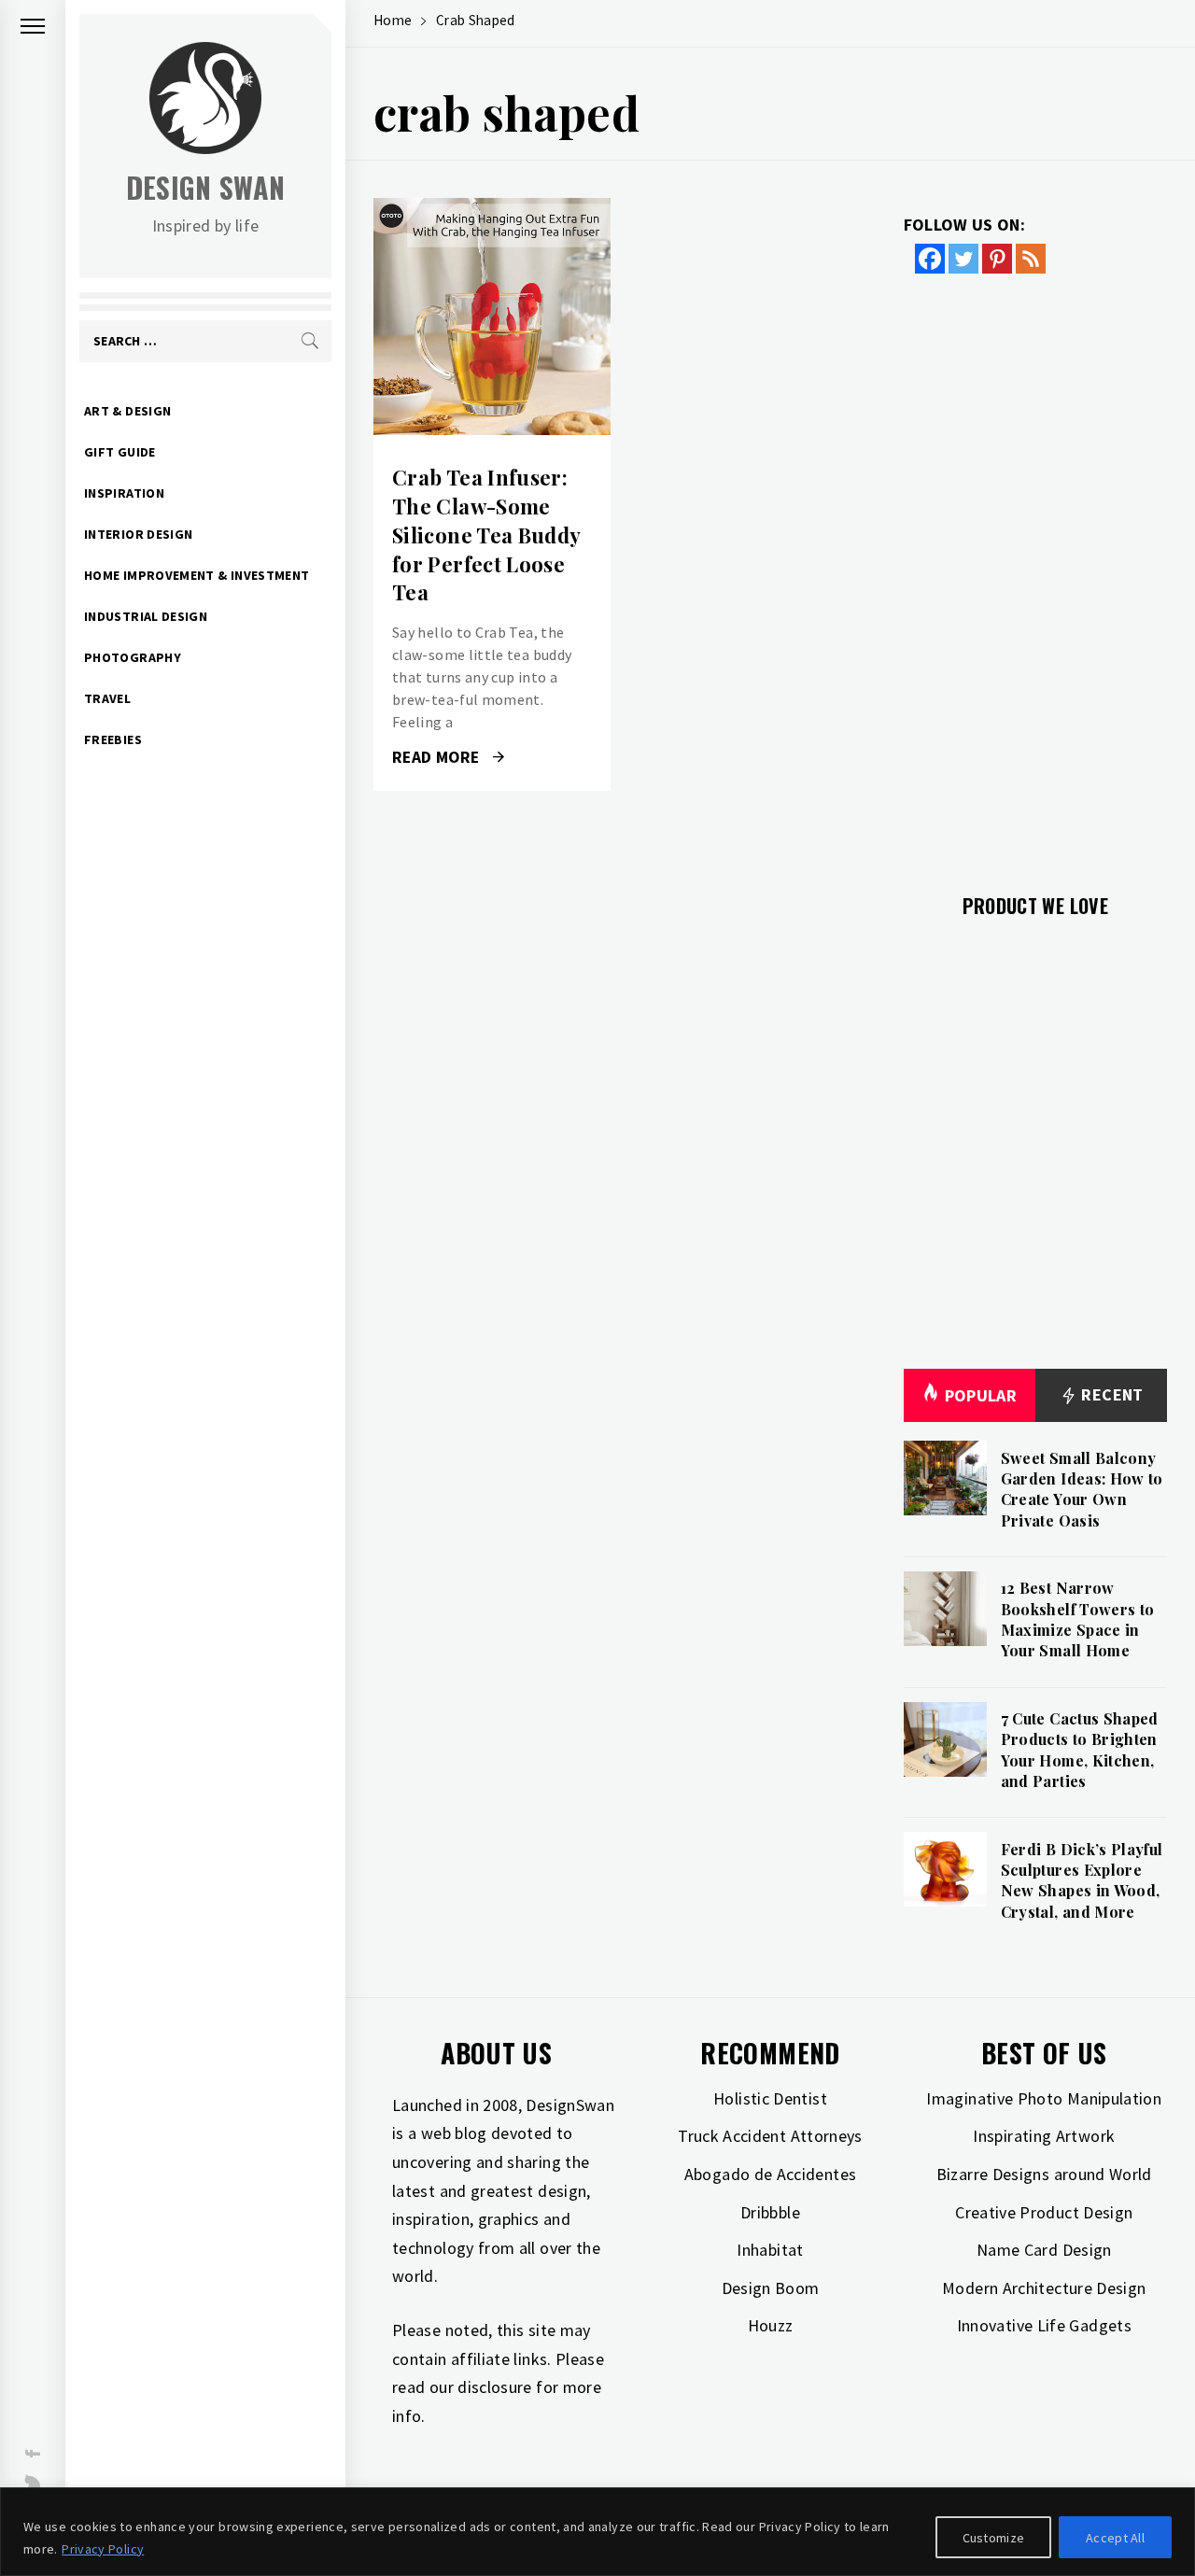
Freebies (113, 739)
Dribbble (770, 2212)
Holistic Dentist (770, 2098)
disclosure (495, 2387)
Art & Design (127, 411)
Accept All (1115, 2538)
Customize (994, 2538)
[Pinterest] (997, 259)
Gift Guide (120, 452)
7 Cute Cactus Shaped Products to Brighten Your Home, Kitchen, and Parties (1080, 1750)
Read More (492, 317)
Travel (107, 698)
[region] (597, 2532)
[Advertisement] (1036, 572)
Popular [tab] (981, 1395)
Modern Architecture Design (1044, 2288)
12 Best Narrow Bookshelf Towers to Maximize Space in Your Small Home (1078, 1619)
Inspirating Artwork (1044, 2136)
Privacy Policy (103, 2549)
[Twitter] (963, 259)
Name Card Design (1044, 2250)
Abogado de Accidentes (771, 2174)
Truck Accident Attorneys (770, 2136)
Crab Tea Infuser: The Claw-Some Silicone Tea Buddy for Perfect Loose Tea (486, 535)
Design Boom (771, 2288)
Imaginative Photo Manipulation (1044, 2098)
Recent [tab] (1111, 1394)
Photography (133, 657)
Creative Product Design (1044, 2212)
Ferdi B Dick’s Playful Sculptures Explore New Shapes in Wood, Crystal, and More (1082, 1880)
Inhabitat (770, 2250)
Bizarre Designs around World (1044, 2174)
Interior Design (138, 534)
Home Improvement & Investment (197, 575)
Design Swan (206, 187)
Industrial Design (146, 616)
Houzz (771, 2325)
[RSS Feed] (1031, 259)
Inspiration (124, 493)
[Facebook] (930, 259)
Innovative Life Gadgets (1044, 2325)
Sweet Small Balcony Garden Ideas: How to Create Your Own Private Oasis (1082, 1489)
